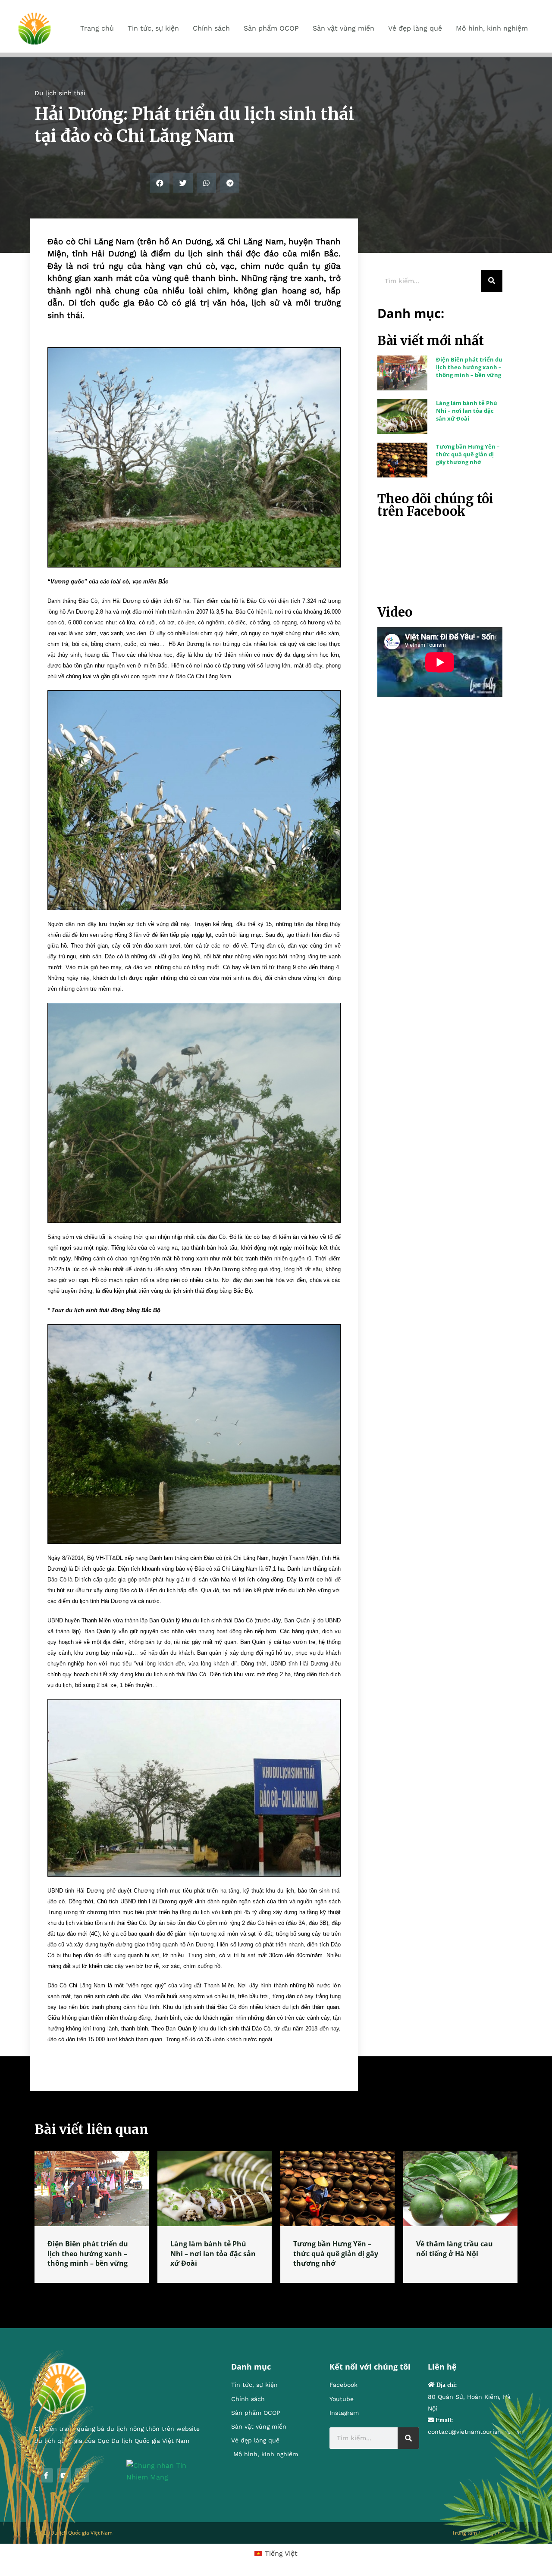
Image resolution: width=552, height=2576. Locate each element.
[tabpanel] (92, 2217)
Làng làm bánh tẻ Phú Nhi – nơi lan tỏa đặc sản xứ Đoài (467, 411)
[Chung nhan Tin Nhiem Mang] (166, 2471)
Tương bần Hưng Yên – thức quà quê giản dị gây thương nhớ (468, 454)
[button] (160, 183)
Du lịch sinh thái (60, 93)
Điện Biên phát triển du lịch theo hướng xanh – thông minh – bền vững (469, 367)
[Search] (492, 281)
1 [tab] (276, 2293)
